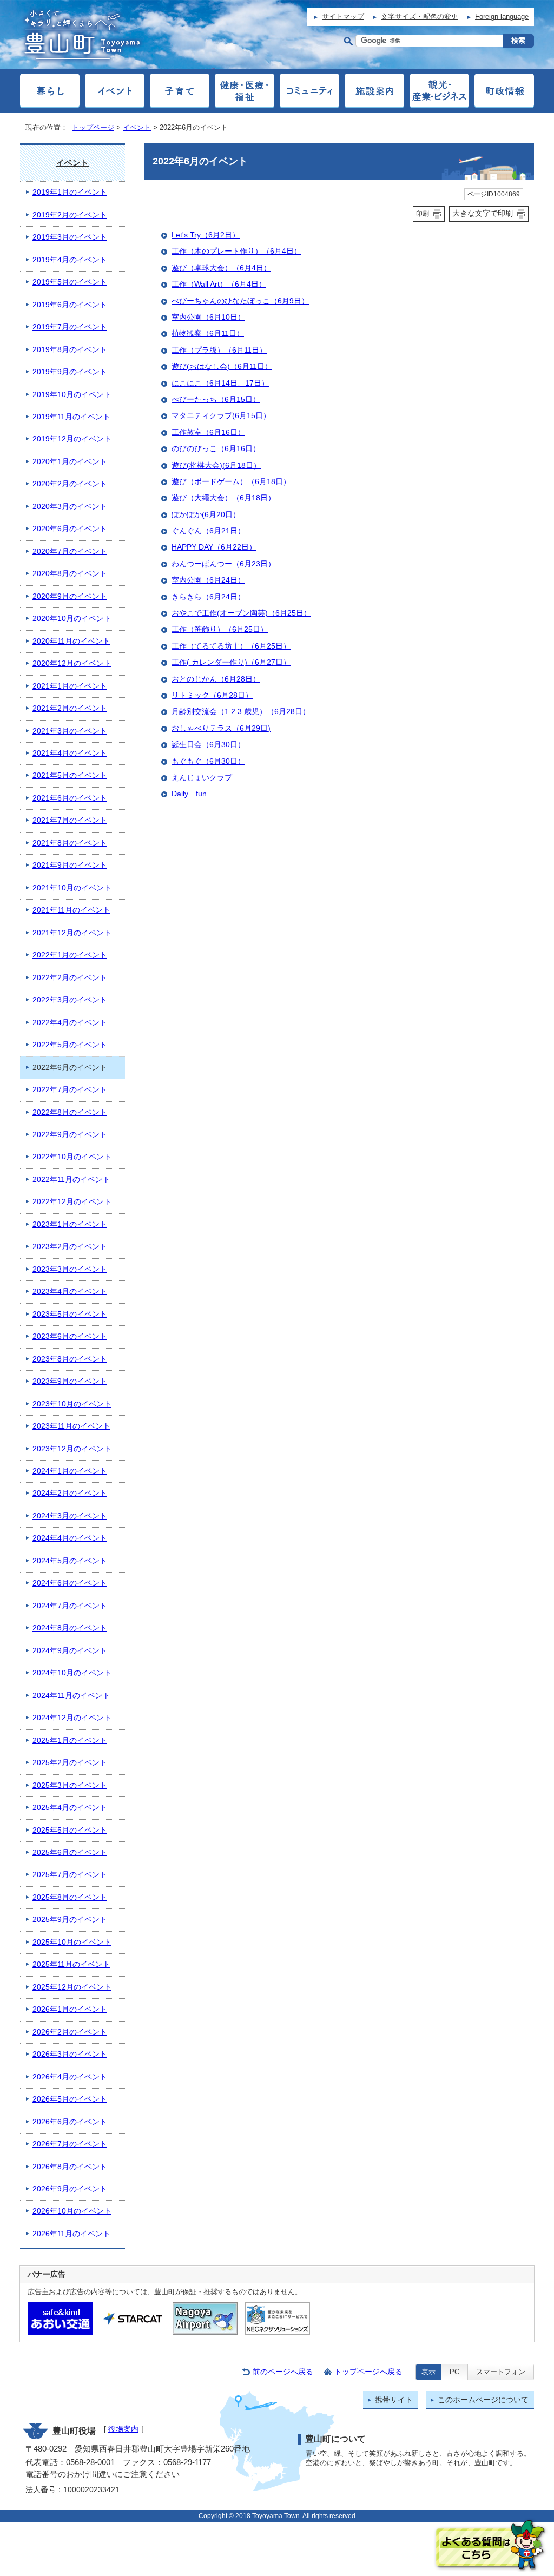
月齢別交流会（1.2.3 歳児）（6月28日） (241, 712)
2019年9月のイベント (70, 372)
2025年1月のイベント (70, 1741)
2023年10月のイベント (72, 1404)
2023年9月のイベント (70, 1381)
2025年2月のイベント (70, 1763)
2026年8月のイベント (70, 2167)
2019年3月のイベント (70, 237)
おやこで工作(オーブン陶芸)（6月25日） (241, 613)
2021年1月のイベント (70, 686)
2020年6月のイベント (70, 529)
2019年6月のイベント (70, 305)
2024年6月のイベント (70, 1583)
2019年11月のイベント (71, 417)
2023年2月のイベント (70, 1247)
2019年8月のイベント (70, 350)
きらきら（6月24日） (208, 597)
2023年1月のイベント (70, 1224)
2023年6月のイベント (70, 1336)
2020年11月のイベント (71, 641)
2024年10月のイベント (72, 1673)
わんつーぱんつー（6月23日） (223, 564)
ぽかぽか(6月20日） (206, 515)
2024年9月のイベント (70, 1651)
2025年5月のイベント (70, 1830)
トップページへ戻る (368, 2372)
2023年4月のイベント (70, 1292)
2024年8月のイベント (70, 1628)
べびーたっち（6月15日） (216, 399)
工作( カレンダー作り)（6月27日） (231, 662)
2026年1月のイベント (70, 2009)
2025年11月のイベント (71, 1964)
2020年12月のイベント (72, 663)
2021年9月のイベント (70, 865)
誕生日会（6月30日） (208, 745)
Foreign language (502, 16)
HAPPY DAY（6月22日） (214, 547)
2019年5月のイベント (70, 282)
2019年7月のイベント (70, 327)
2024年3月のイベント (70, 1516)
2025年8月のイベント (70, 1897)
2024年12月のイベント (72, 1718)
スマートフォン (501, 2372)
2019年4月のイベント (70, 260)
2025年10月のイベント (72, 1942)
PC (454, 2372)
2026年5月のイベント (70, 2099)
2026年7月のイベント (70, 2144)
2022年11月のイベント (71, 1180)
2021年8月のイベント (70, 843)
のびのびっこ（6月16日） (216, 449)
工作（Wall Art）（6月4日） (219, 284)
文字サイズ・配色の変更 (420, 16)
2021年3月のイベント (70, 731)
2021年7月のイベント (70, 820)
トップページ (93, 127)
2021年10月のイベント (72, 888)
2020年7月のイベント (70, 551)
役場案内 (123, 2429)
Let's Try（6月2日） (206, 235)
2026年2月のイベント (70, 2032)
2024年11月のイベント (71, 1696)
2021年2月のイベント (70, 708)
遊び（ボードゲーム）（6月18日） (231, 482)
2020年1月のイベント (70, 462)
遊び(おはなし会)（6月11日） (222, 366)
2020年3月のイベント (70, 507)
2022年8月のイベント (70, 1112)
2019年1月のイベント (70, 192)
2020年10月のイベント (72, 619)
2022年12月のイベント (72, 1202)
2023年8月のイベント (70, 1359)
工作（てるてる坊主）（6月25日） (231, 646)
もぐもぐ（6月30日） (208, 761)
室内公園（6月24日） (208, 580)
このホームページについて (483, 2400)
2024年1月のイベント (70, 1471)
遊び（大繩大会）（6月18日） (223, 498)
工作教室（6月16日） (208, 432)
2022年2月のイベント (70, 978)
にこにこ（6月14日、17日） (220, 383)
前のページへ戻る (283, 2372)
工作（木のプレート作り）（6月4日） (236, 251)
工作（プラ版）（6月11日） (219, 350)
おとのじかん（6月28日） (216, 679)
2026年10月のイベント (72, 2211)
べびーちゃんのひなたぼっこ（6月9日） (240, 301)
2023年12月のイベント (72, 1449)
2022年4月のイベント (70, 1023)
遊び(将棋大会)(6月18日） (216, 465)
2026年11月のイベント (71, 2234)
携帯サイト (394, 2400)
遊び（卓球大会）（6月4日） (221, 268)
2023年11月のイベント (71, 1426)
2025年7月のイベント (70, 1875)
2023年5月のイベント (70, 1314)
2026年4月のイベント (70, 2077)
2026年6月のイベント (70, 2122)
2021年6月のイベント (70, 798)
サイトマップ (343, 16)
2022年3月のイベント (70, 1000)
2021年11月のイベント (71, 910)
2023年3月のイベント (70, 1269)
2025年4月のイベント (70, 1808)
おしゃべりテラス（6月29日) (221, 728)
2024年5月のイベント (70, 1561)
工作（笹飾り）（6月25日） (220, 629)
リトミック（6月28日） (212, 695)
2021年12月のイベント (72, 933)
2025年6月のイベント (70, 1852)
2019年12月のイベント (72, 439)
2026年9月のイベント (70, 2189)
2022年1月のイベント (70, 955)
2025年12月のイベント (72, 1987)
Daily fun (189, 794)
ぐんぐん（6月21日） (208, 531)
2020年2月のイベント (70, 484)
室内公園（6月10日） (208, 317)
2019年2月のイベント (70, 215)
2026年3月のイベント (70, 2054)
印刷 (423, 214)
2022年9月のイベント (70, 1135)
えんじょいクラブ (202, 778)
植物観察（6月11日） (208, 333)
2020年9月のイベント (70, 596)
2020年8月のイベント (70, 574)
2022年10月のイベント (72, 1157)
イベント (137, 127)
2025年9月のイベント (70, 1920)
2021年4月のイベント (70, 753)
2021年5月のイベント (70, 775)
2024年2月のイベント (70, 1493)
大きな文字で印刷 (483, 213)
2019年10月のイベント (72, 395)
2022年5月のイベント (70, 1045)
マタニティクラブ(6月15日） (221, 416)
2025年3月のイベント (70, 1785)
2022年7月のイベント (70, 1090)
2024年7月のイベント (70, 1606)
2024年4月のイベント (70, 1538)
